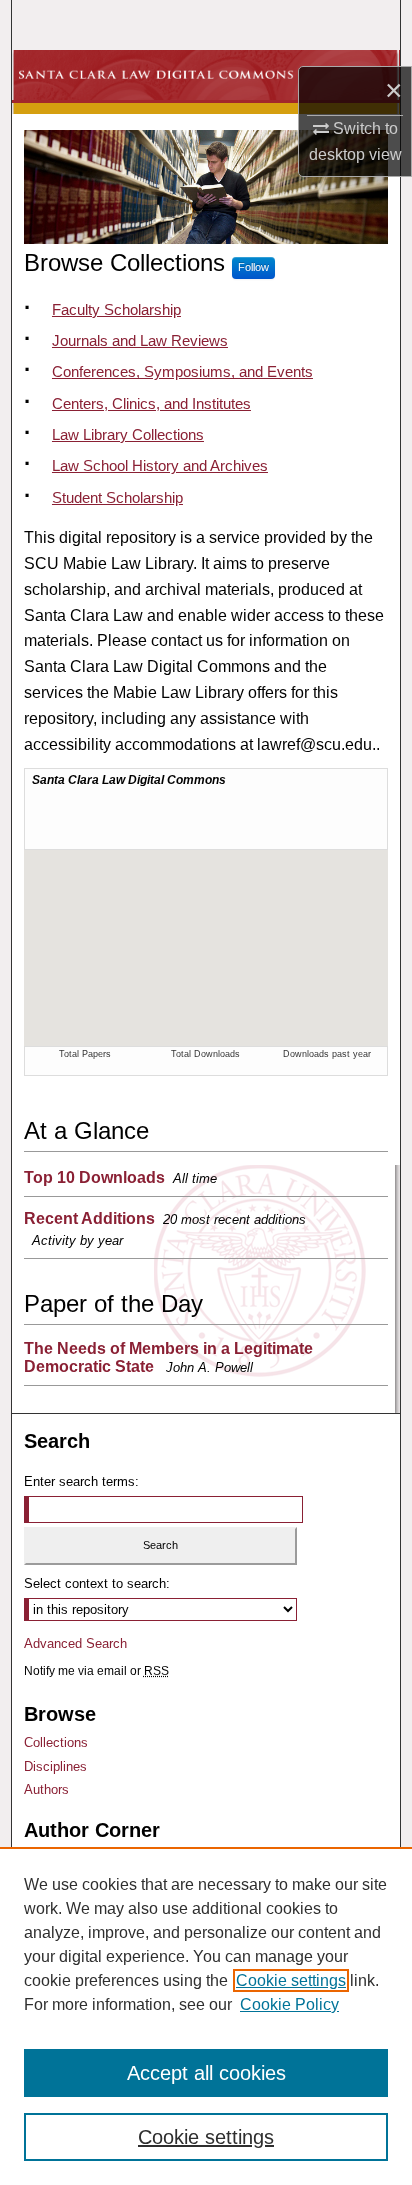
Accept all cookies (206, 2073)
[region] (206, 2016)
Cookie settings (291, 1980)
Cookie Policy (289, 2004)
